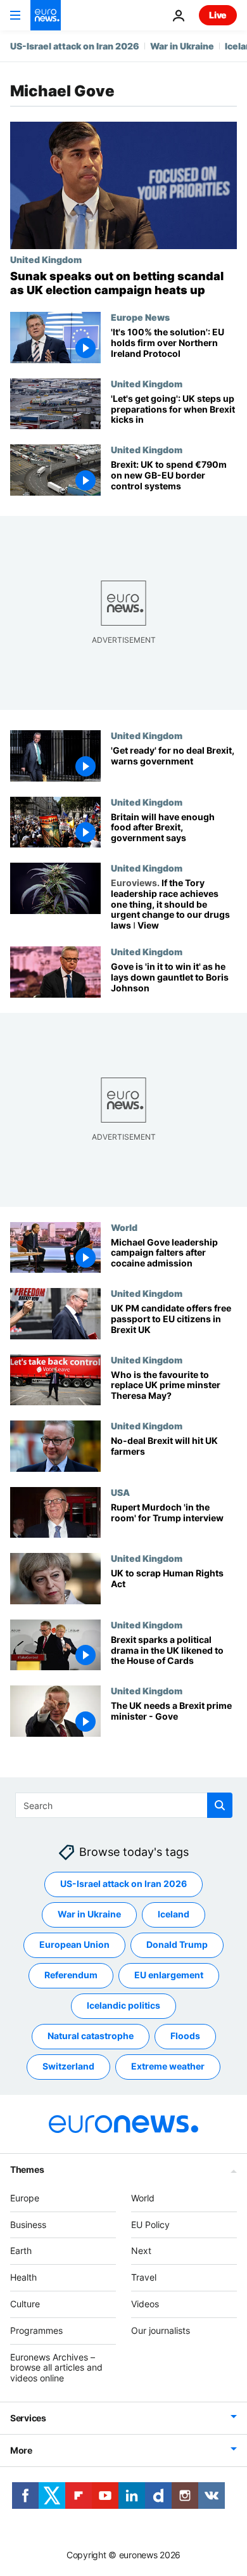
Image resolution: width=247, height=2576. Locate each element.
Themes (27, 2169)
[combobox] (124, 1805)
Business (28, 2224)
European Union (74, 1944)
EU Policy (150, 2224)
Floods (185, 2036)
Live (218, 15)
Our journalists (161, 2330)
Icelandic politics (123, 2005)
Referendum (71, 1975)
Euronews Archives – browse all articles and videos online (56, 2367)
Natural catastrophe (91, 2036)
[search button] (220, 1805)
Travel (144, 2277)
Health (23, 2277)
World (124, 1227)
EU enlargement (169, 1975)
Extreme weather (168, 2066)
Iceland (174, 1914)
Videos (145, 2304)
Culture (25, 2304)
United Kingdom (46, 259)
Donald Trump (177, 1944)
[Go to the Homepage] (46, 15)
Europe (25, 2198)
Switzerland (68, 2066)
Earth (21, 2251)
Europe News (140, 317)
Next (141, 2251)
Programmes (36, 2330)
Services (28, 2418)
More (21, 2450)
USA (120, 1492)
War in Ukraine (182, 46)
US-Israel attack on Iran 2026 (75, 46)
